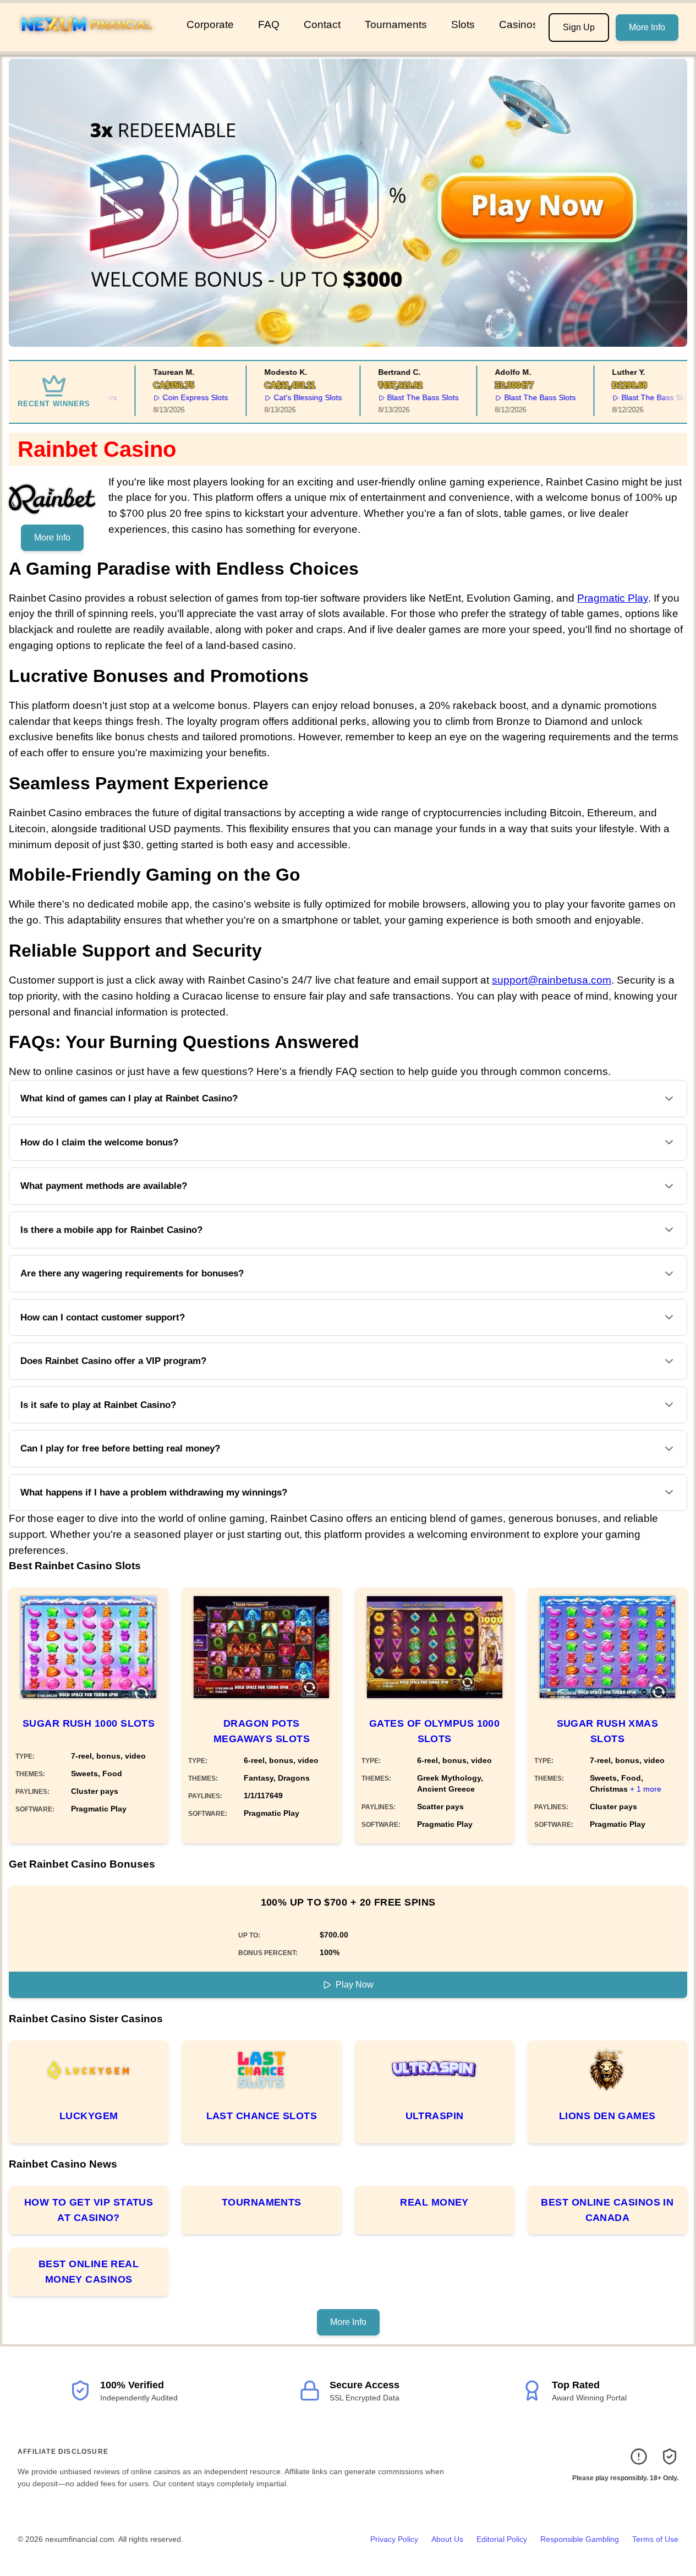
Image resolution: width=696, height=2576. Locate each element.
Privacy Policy (394, 2539)
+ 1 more (646, 1789)
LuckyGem (89, 2116)
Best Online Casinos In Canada (607, 2210)
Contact (322, 24)
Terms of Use (655, 2539)
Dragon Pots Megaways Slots (262, 1731)
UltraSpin (435, 2116)
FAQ (269, 24)
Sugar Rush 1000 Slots (89, 1723)
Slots (463, 24)
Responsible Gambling (580, 2539)
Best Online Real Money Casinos (89, 2272)
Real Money (434, 2202)
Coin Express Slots (174, 397)
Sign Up (579, 27)
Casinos (519, 24)
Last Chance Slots (262, 2116)
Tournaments (396, 24)
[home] (91, 43)
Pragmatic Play (613, 598)
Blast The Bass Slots (402, 397)
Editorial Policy (502, 2539)
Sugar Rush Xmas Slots (608, 1731)
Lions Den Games (607, 2116)
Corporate (210, 24)
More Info (647, 27)
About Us (447, 2539)
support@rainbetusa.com (552, 980)
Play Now (355, 1985)
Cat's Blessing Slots (286, 397)
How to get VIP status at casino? (89, 2210)
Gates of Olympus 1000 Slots (434, 1731)
